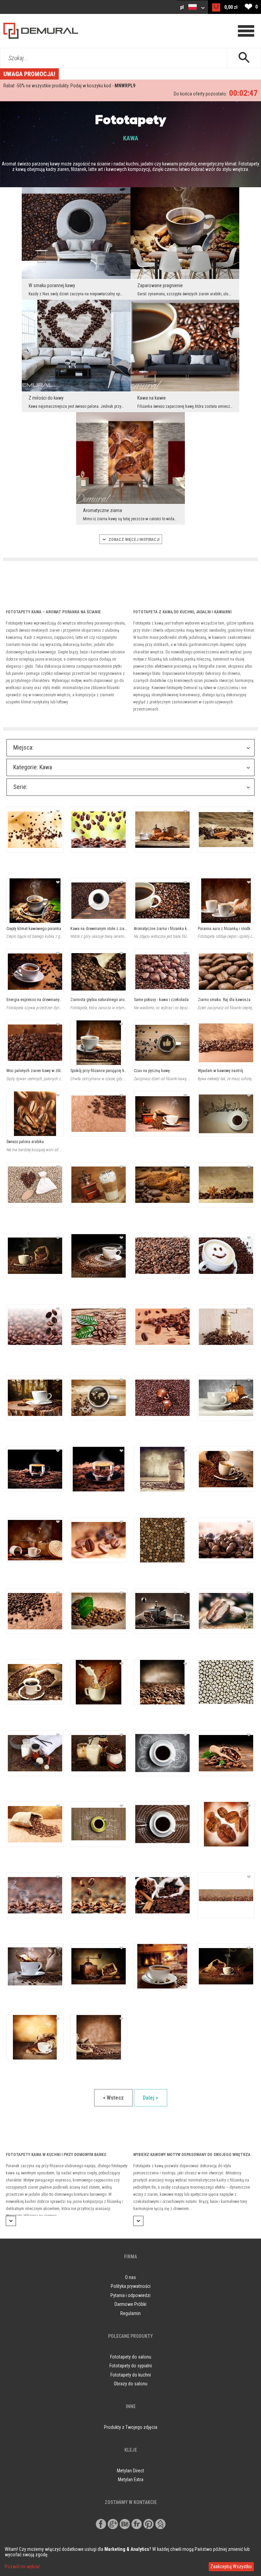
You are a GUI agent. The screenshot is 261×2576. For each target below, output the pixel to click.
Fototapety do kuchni (131, 2375)
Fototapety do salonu (131, 2357)
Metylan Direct (130, 2471)
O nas (130, 2277)
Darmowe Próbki (130, 2304)
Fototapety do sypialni (131, 2366)
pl (182, 7)
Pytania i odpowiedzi (130, 2295)
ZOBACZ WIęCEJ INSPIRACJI (133, 540)
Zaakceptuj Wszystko (231, 2566)
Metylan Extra (131, 2479)
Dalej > (151, 2098)
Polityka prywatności (131, 2286)
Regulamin (130, 2313)
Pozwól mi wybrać (22, 2566)
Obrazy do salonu (131, 2384)
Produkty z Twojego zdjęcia (131, 2427)
